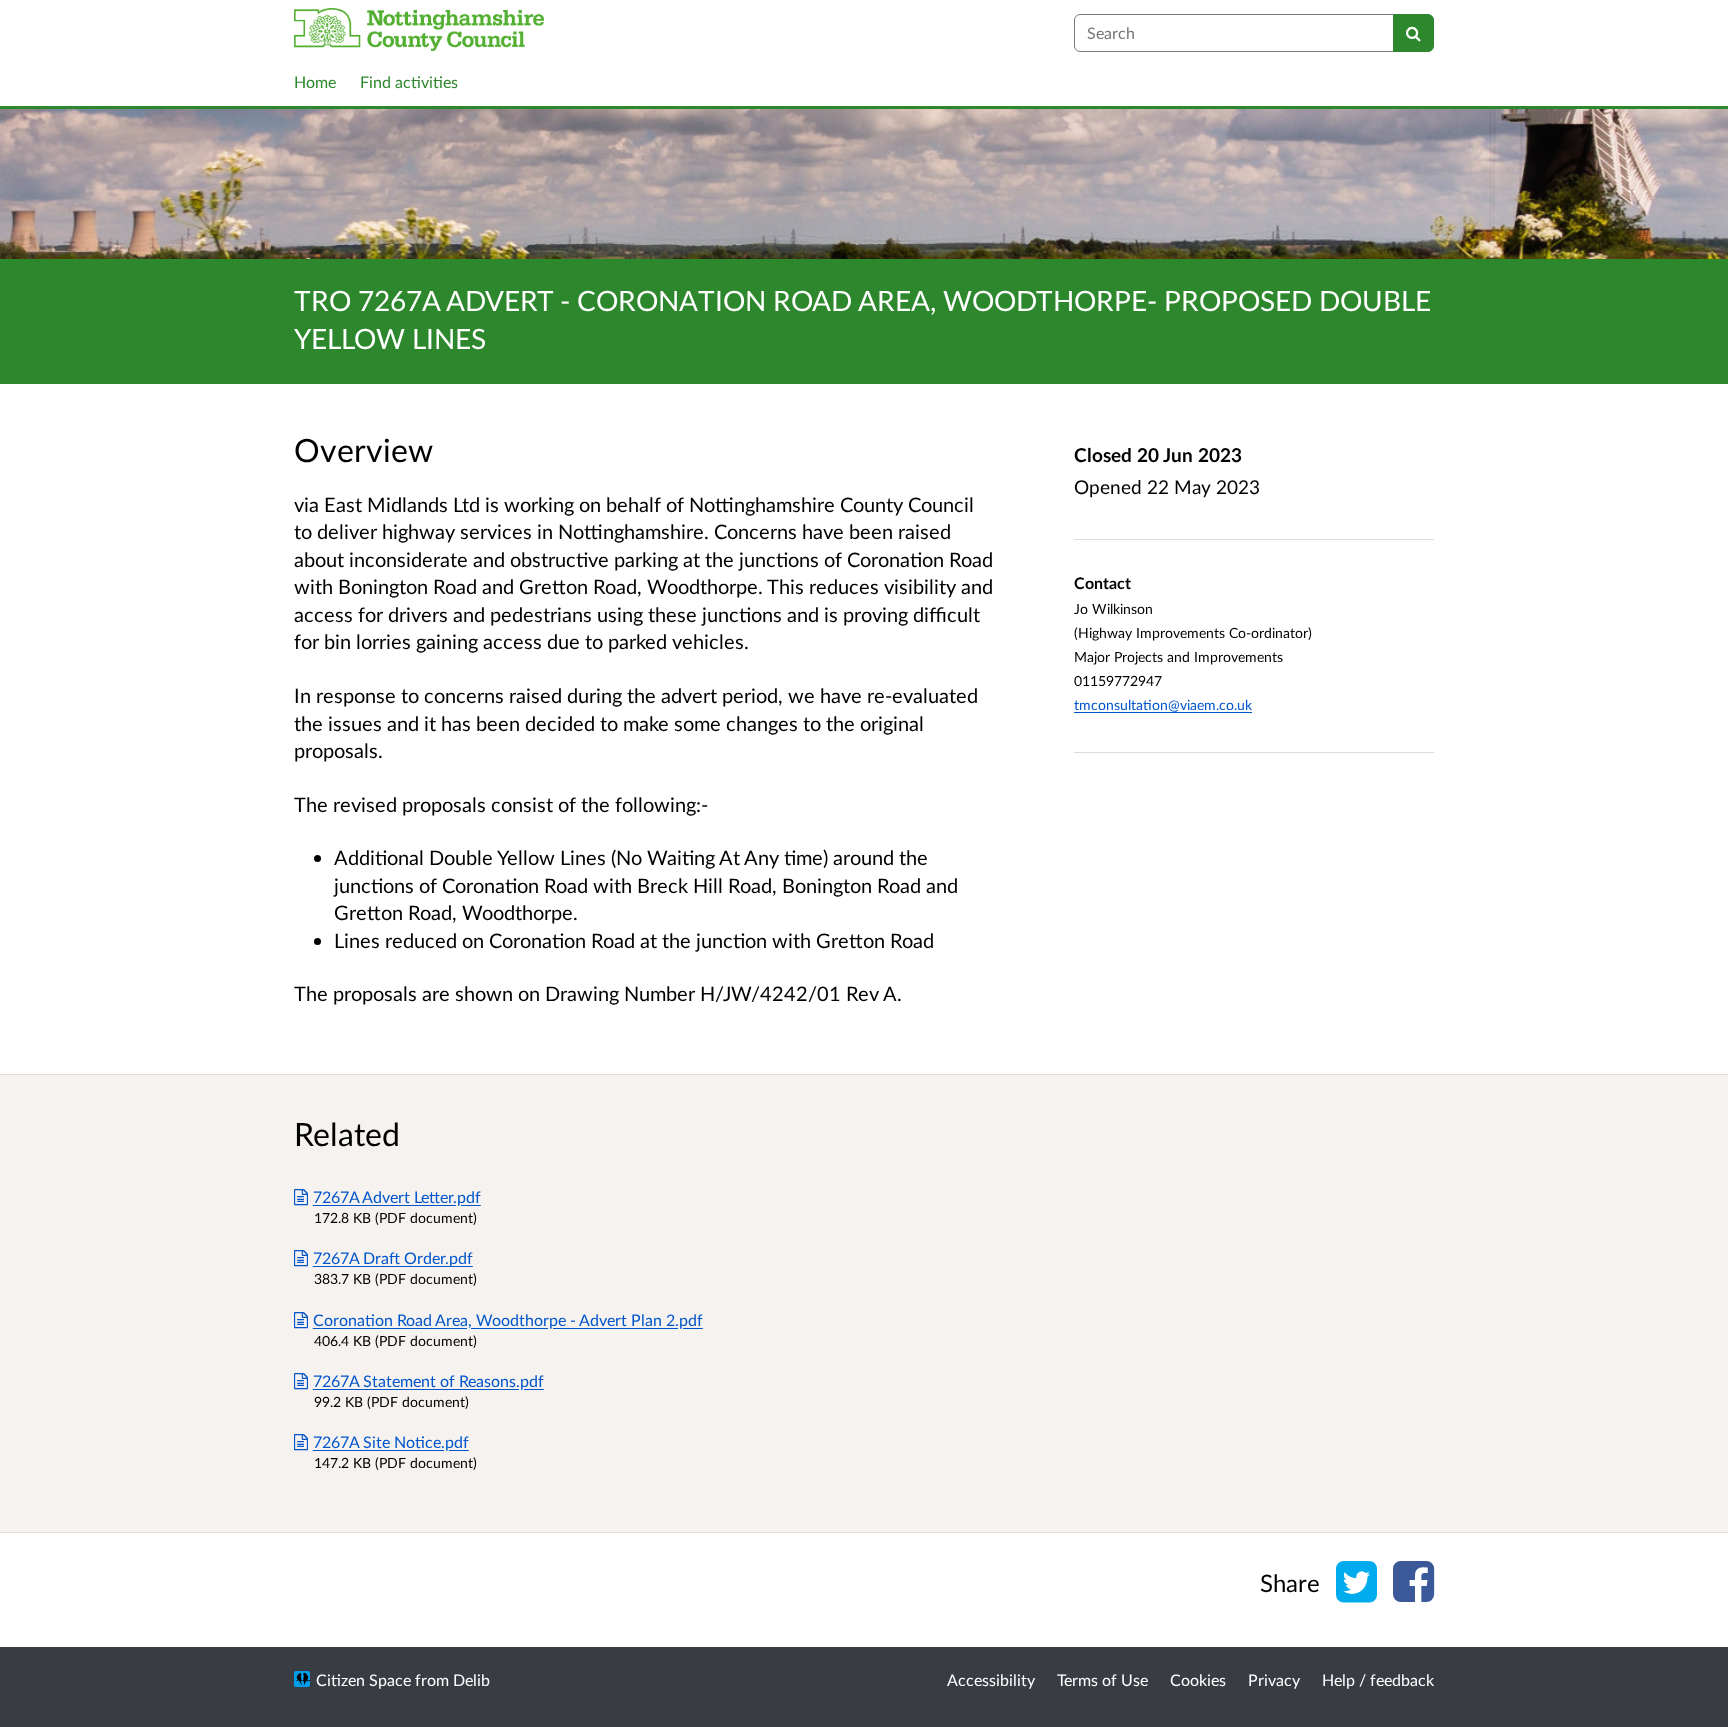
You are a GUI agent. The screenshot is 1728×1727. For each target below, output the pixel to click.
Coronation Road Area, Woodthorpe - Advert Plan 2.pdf (508, 1319)
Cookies (1198, 1679)
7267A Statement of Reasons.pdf (428, 1380)
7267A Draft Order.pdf (393, 1257)
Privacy (1274, 1679)
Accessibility (991, 1679)
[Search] (1413, 33)
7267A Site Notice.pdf (391, 1441)
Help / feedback (1378, 1679)
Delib (471, 1679)
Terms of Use (1102, 1679)
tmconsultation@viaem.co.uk (1163, 704)
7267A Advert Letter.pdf (397, 1196)
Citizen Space (363, 1679)
